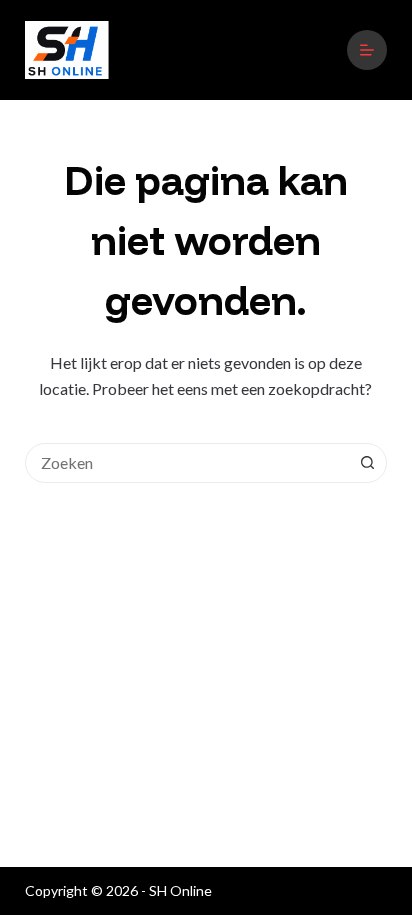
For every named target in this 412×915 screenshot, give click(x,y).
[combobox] (187, 463)
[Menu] (367, 50)
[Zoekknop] (367, 463)
